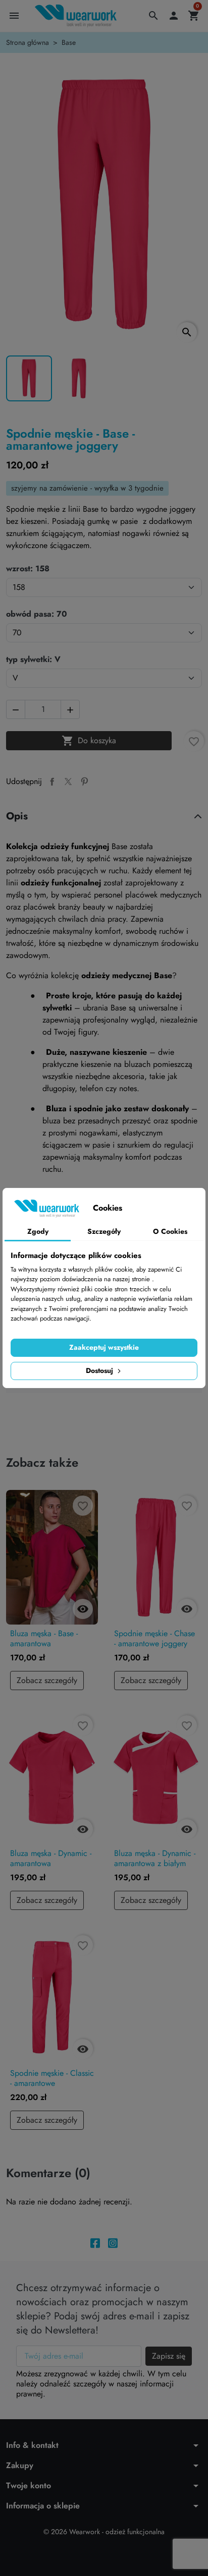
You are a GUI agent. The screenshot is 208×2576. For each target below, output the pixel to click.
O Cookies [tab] (170, 1231)
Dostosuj (100, 1370)
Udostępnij (52, 782)
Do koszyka (89, 741)
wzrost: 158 (28, 569)
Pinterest (84, 782)
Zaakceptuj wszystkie (104, 1347)
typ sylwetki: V (33, 660)
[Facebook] (95, 2242)
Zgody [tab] (38, 1231)
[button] (153, 16)
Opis (17, 816)
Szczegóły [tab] (104, 1231)
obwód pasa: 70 (37, 614)
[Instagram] (113, 2242)
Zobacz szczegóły (47, 1680)
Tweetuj (68, 782)
